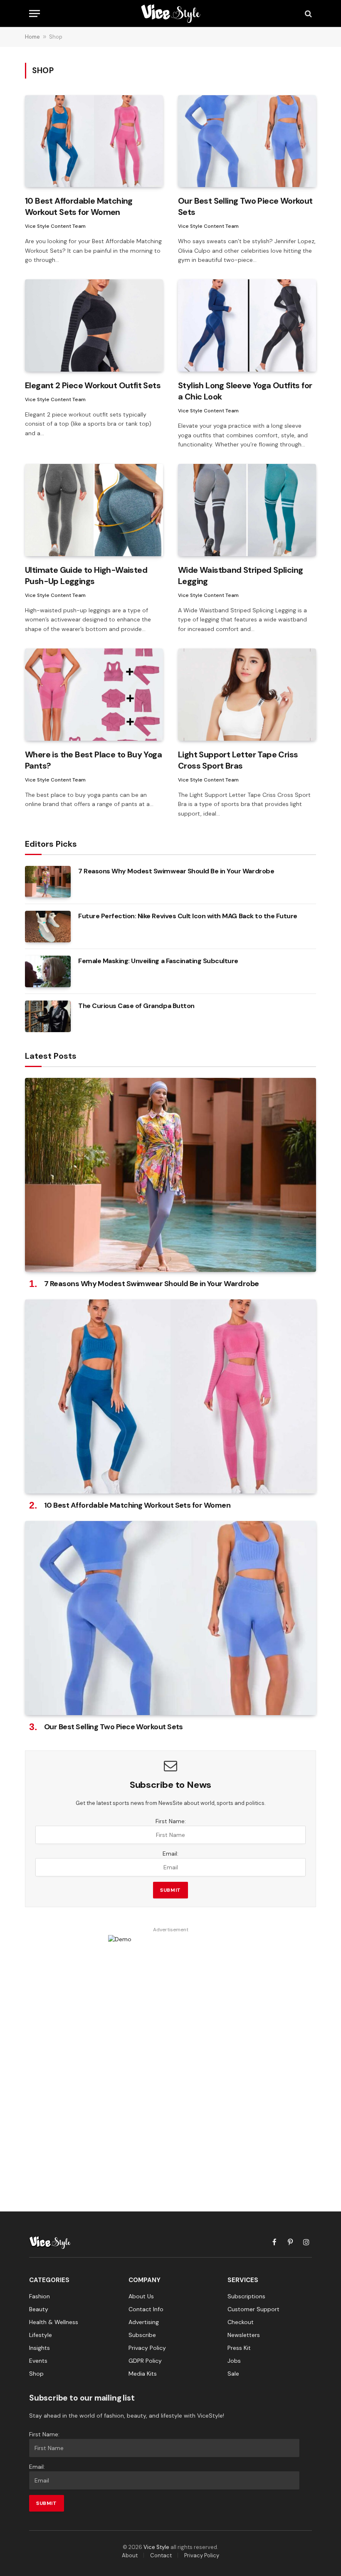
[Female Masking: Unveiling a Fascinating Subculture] (48, 971)
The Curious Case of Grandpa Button (136, 1006)
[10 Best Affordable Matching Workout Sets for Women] (94, 141)
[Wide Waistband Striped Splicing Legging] (247, 510)
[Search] (308, 14)
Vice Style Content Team (55, 226)
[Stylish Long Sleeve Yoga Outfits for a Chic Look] (247, 325)
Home (32, 37)
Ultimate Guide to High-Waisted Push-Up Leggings (86, 576)
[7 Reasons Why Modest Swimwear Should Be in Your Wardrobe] (48, 882)
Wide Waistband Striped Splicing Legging (240, 576)
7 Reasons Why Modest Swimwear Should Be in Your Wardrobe (176, 871)
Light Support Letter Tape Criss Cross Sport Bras (238, 760)
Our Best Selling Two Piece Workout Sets (245, 206)
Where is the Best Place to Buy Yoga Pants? (93, 760)
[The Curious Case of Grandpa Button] (48, 1016)
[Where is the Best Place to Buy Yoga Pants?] (94, 694)
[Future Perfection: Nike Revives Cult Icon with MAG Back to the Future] (48, 927)
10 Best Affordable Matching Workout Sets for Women (79, 206)
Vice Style (156, 2547)
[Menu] (35, 14)
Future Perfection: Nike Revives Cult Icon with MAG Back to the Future (188, 916)
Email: (170, 1854)
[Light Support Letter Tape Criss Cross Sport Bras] (247, 694)
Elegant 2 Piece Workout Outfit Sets (93, 385)
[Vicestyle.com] (170, 14)
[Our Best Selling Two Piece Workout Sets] (247, 141)
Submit (170, 1890)
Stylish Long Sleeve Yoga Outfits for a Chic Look (245, 391)
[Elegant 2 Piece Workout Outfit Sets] (94, 325)
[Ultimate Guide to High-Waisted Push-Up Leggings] (94, 510)
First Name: (171, 1821)
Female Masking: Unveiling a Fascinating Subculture (158, 961)
